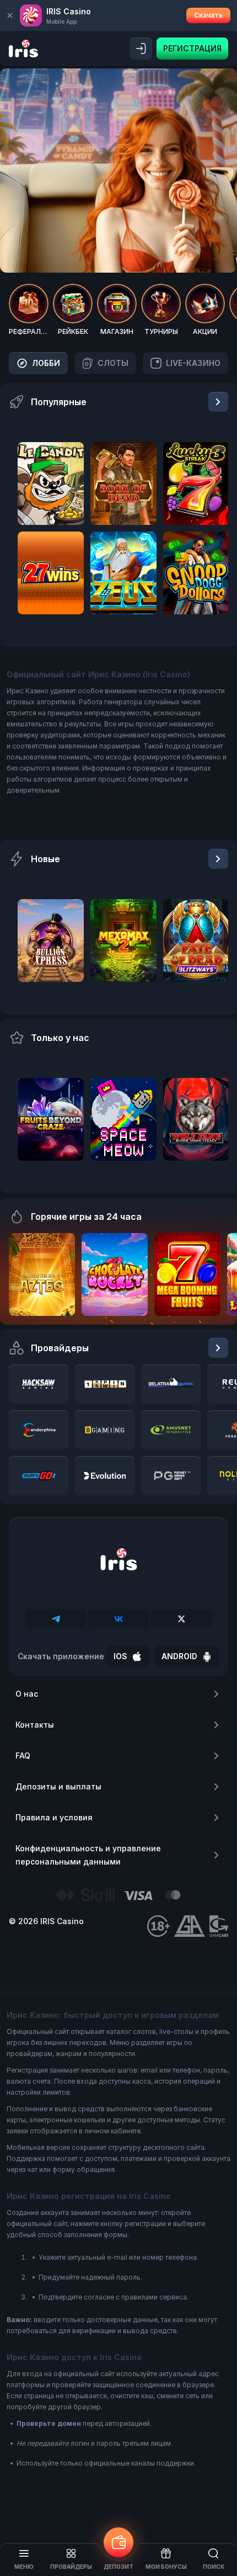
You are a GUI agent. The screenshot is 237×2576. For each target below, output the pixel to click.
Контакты (35, 1725)
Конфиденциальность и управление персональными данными (88, 1855)
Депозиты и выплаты (58, 1786)
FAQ (23, 1756)
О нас (27, 1694)
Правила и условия (54, 1817)
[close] (10, 15)
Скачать (208, 15)
